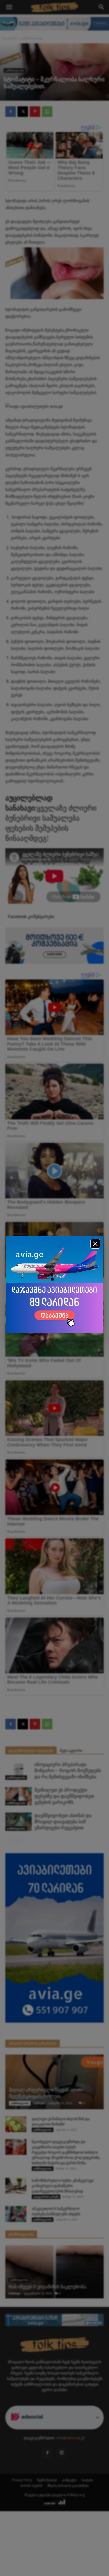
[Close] (95, 1244)
